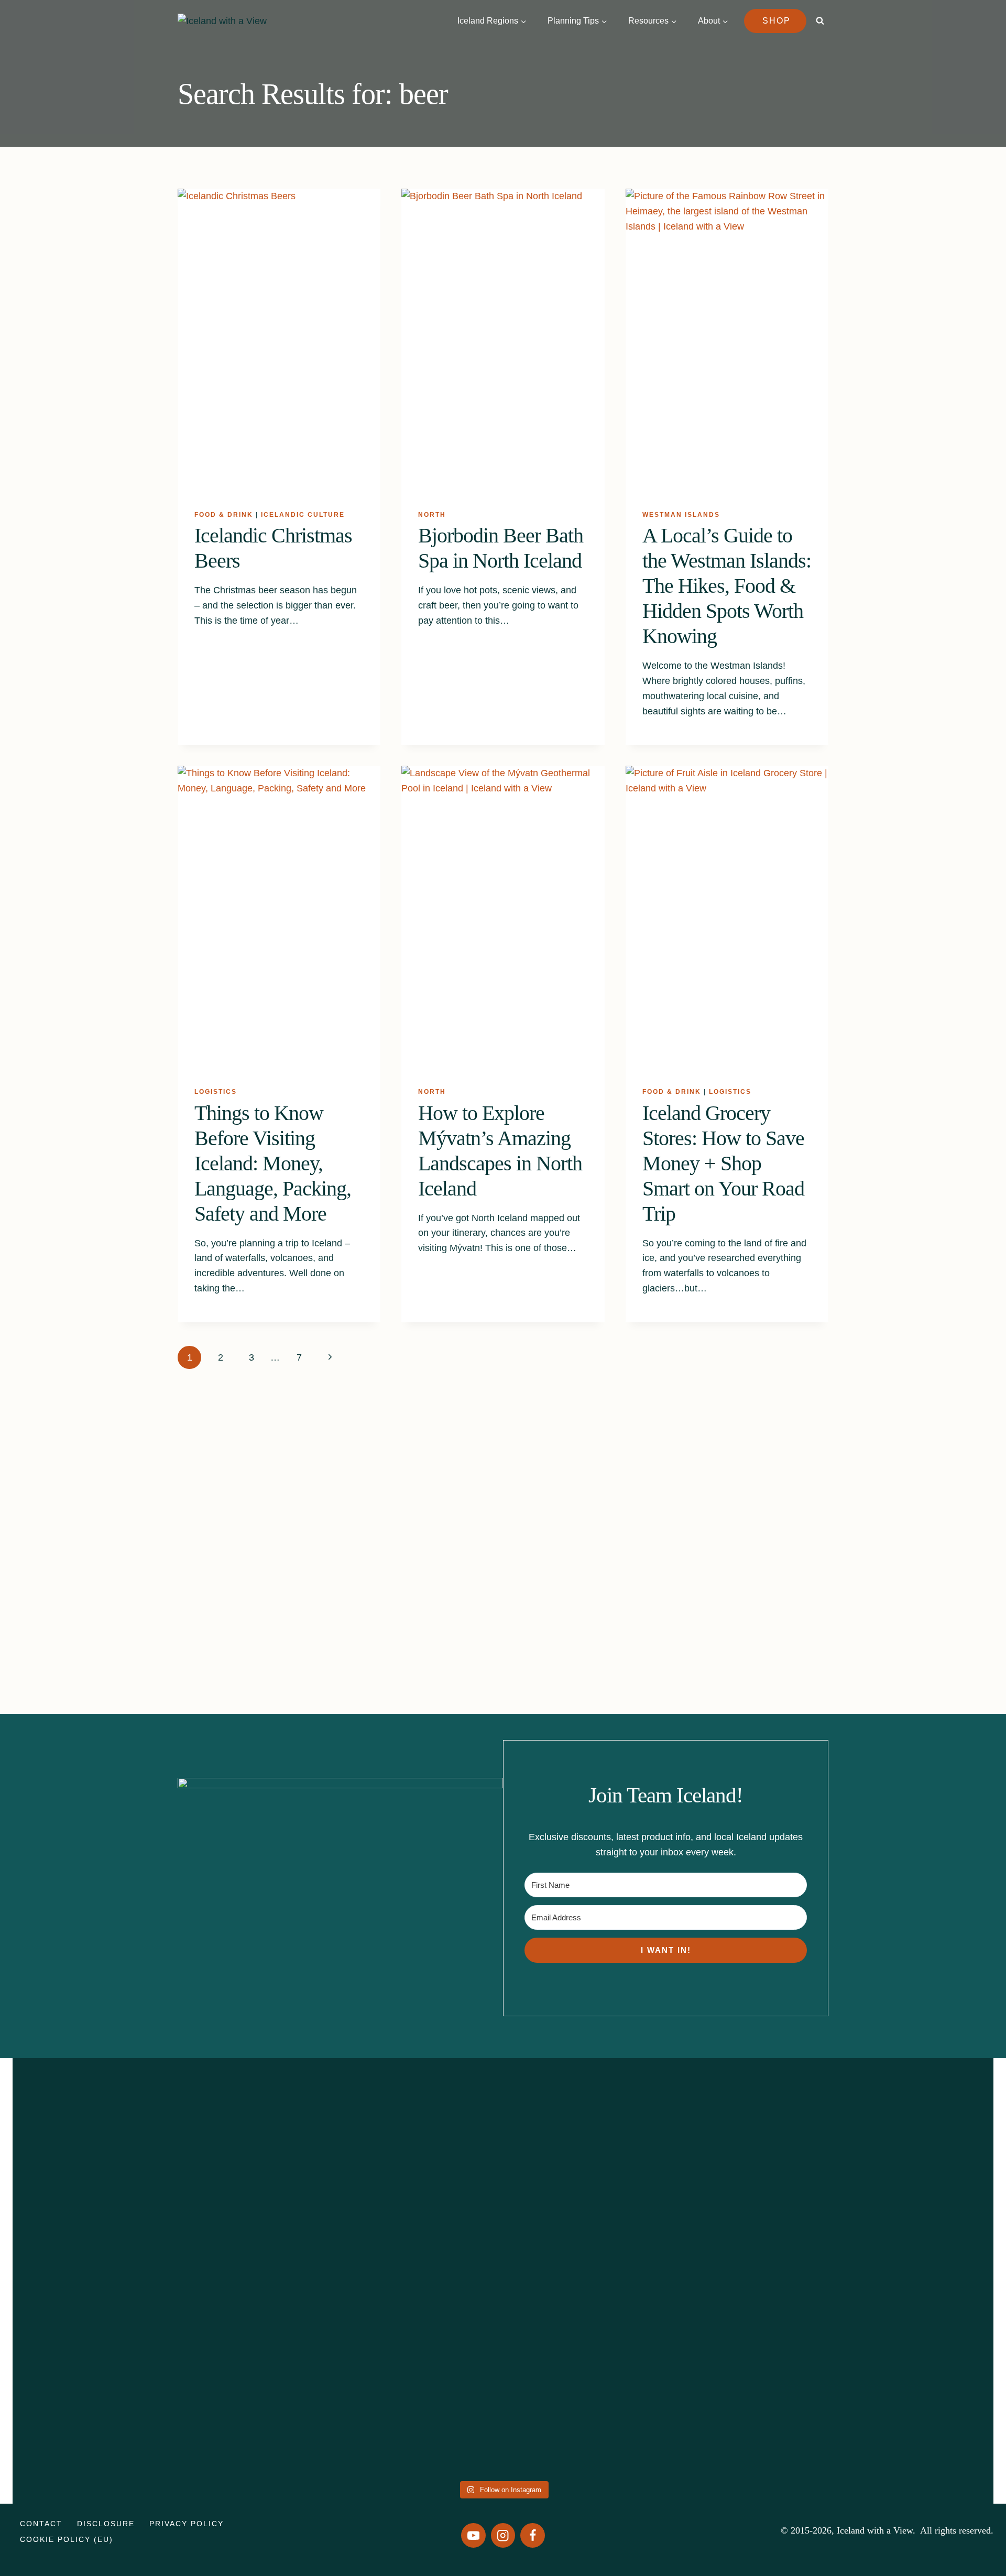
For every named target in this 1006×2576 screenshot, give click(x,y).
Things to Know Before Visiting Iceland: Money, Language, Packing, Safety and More (273, 1163)
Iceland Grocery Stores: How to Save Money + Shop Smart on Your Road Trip (723, 1163)
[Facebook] (533, 2535)
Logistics (216, 1092)
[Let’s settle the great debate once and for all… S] (898, 2193)
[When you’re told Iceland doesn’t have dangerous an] (503, 2215)
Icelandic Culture (303, 515)
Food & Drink (224, 515)
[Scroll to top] (973, 2527)
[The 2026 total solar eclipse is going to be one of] (108, 2231)
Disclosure (106, 2524)
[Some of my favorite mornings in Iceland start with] (305, 2268)
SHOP (777, 21)
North (432, 515)
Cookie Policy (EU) (67, 2539)
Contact (41, 2524)
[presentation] (279, 341)
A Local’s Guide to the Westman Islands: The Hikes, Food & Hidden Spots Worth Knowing (727, 586)
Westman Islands (681, 515)
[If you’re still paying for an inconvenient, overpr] (700, 2200)
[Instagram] (503, 2535)
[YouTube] (473, 2535)
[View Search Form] (820, 21)
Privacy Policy (187, 2524)
